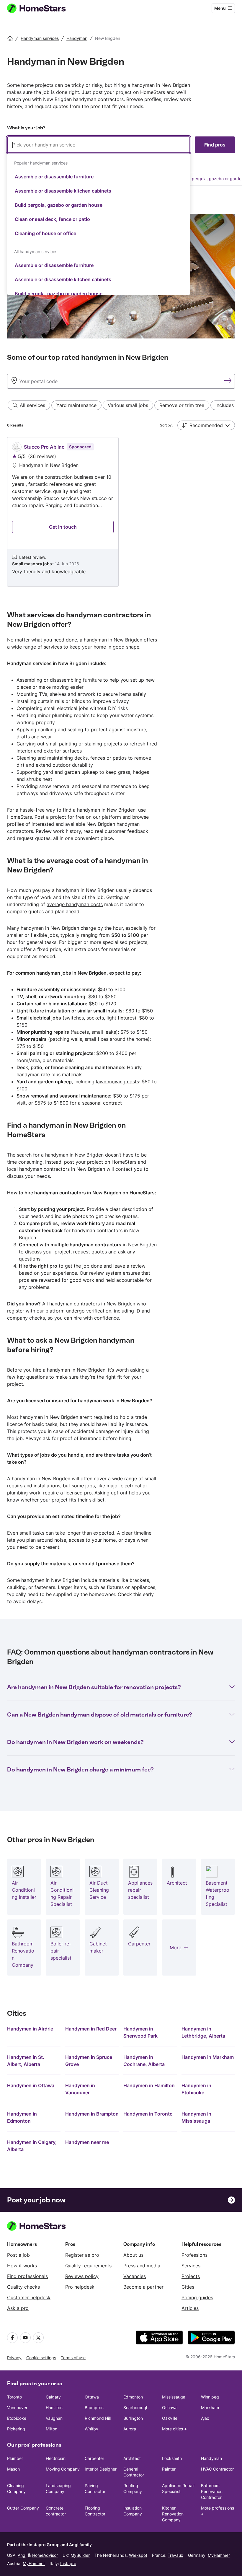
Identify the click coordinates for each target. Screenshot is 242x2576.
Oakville (170, 2418)
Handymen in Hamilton (149, 2085)
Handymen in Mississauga (196, 2117)
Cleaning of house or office (45, 233)
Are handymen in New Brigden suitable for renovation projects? (94, 1687)
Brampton (94, 2408)
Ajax (205, 2418)
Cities (188, 2287)
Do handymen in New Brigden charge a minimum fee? (80, 1769)
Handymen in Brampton (92, 2114)
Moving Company (63, 2469)
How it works (22, 2266)
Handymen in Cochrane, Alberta (144, 2061)
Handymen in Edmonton (22, 2117)
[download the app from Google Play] (211, 2338)
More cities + (174, 2429)
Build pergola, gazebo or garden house (59, 205)
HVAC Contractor (217, 2469)
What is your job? (26, 128)
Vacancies (135, 2276)
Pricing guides (197, 2297)
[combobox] (99, 216)
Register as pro (82, 2255)
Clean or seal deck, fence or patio (52, 219)
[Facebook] (12, 2338)
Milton (51, 2429)
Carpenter (94, 2458)
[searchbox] (99, 145)
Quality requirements (88, 2266)
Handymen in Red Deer (91, 2029)
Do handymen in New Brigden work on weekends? (75, 1742)
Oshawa (170, 2408)
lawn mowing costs (117, 1082)
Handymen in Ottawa (31, 2085)
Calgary (53, 2397)
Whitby (91, 2429)
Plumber (15, 2458)
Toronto (14, 2397)
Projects (191, 2276)
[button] (206, 425)
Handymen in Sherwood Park (140, 2032)
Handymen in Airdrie (30, 2029)
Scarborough (136, 2408)
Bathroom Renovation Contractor (212, 2491)
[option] (99, 177)
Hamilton (54, 2408)
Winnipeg (210, 2397)
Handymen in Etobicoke (196, 2089)
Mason (13, 2469)
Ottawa (92, 2397)
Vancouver (17, 2408)
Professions (194, 2255)
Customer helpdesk (29, 2297)
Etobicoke (17, 2418)
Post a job (18, 2255)
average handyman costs (75, 904)
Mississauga (174, 2397)
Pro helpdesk (80, 2287)
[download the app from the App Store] (159, 2338)
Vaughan (54, 2418)
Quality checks (23, 2287)
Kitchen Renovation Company (173, 2514)
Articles (190, 2308)
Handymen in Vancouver (80, 2089)
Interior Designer (101, 2469)
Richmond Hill (98, 2418)
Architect (132, 2458)
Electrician (56, 2458)
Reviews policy (82, 2276)
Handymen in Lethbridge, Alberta (203, 2032)
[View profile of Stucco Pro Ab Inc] (63, 512)
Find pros (215, 145)
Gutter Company (23, 2508)
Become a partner (143, 2287)
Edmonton (133, 2397)
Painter (169, 2469)
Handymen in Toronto (148, 2114)
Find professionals (27, 2276)
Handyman (211, 2458)
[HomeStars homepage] (42, 8)
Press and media (142, 2266)
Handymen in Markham (208, 2057)
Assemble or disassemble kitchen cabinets (63, 191)
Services (191, 2266)
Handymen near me (87, 2142)
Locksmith (172, 2458)
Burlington (133, 2418)
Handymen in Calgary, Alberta (32, 2146)
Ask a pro (18, 2308)
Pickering (16, 2429)
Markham (210, 2408)
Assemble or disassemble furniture (54, 177)
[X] (38, 2338)
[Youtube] (25, 2338)
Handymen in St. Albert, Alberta (26, 2061)
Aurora (130, 2429)
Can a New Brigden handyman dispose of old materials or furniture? (99, 1714)
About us (133, 2255)
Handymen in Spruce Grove (89, 2061)
